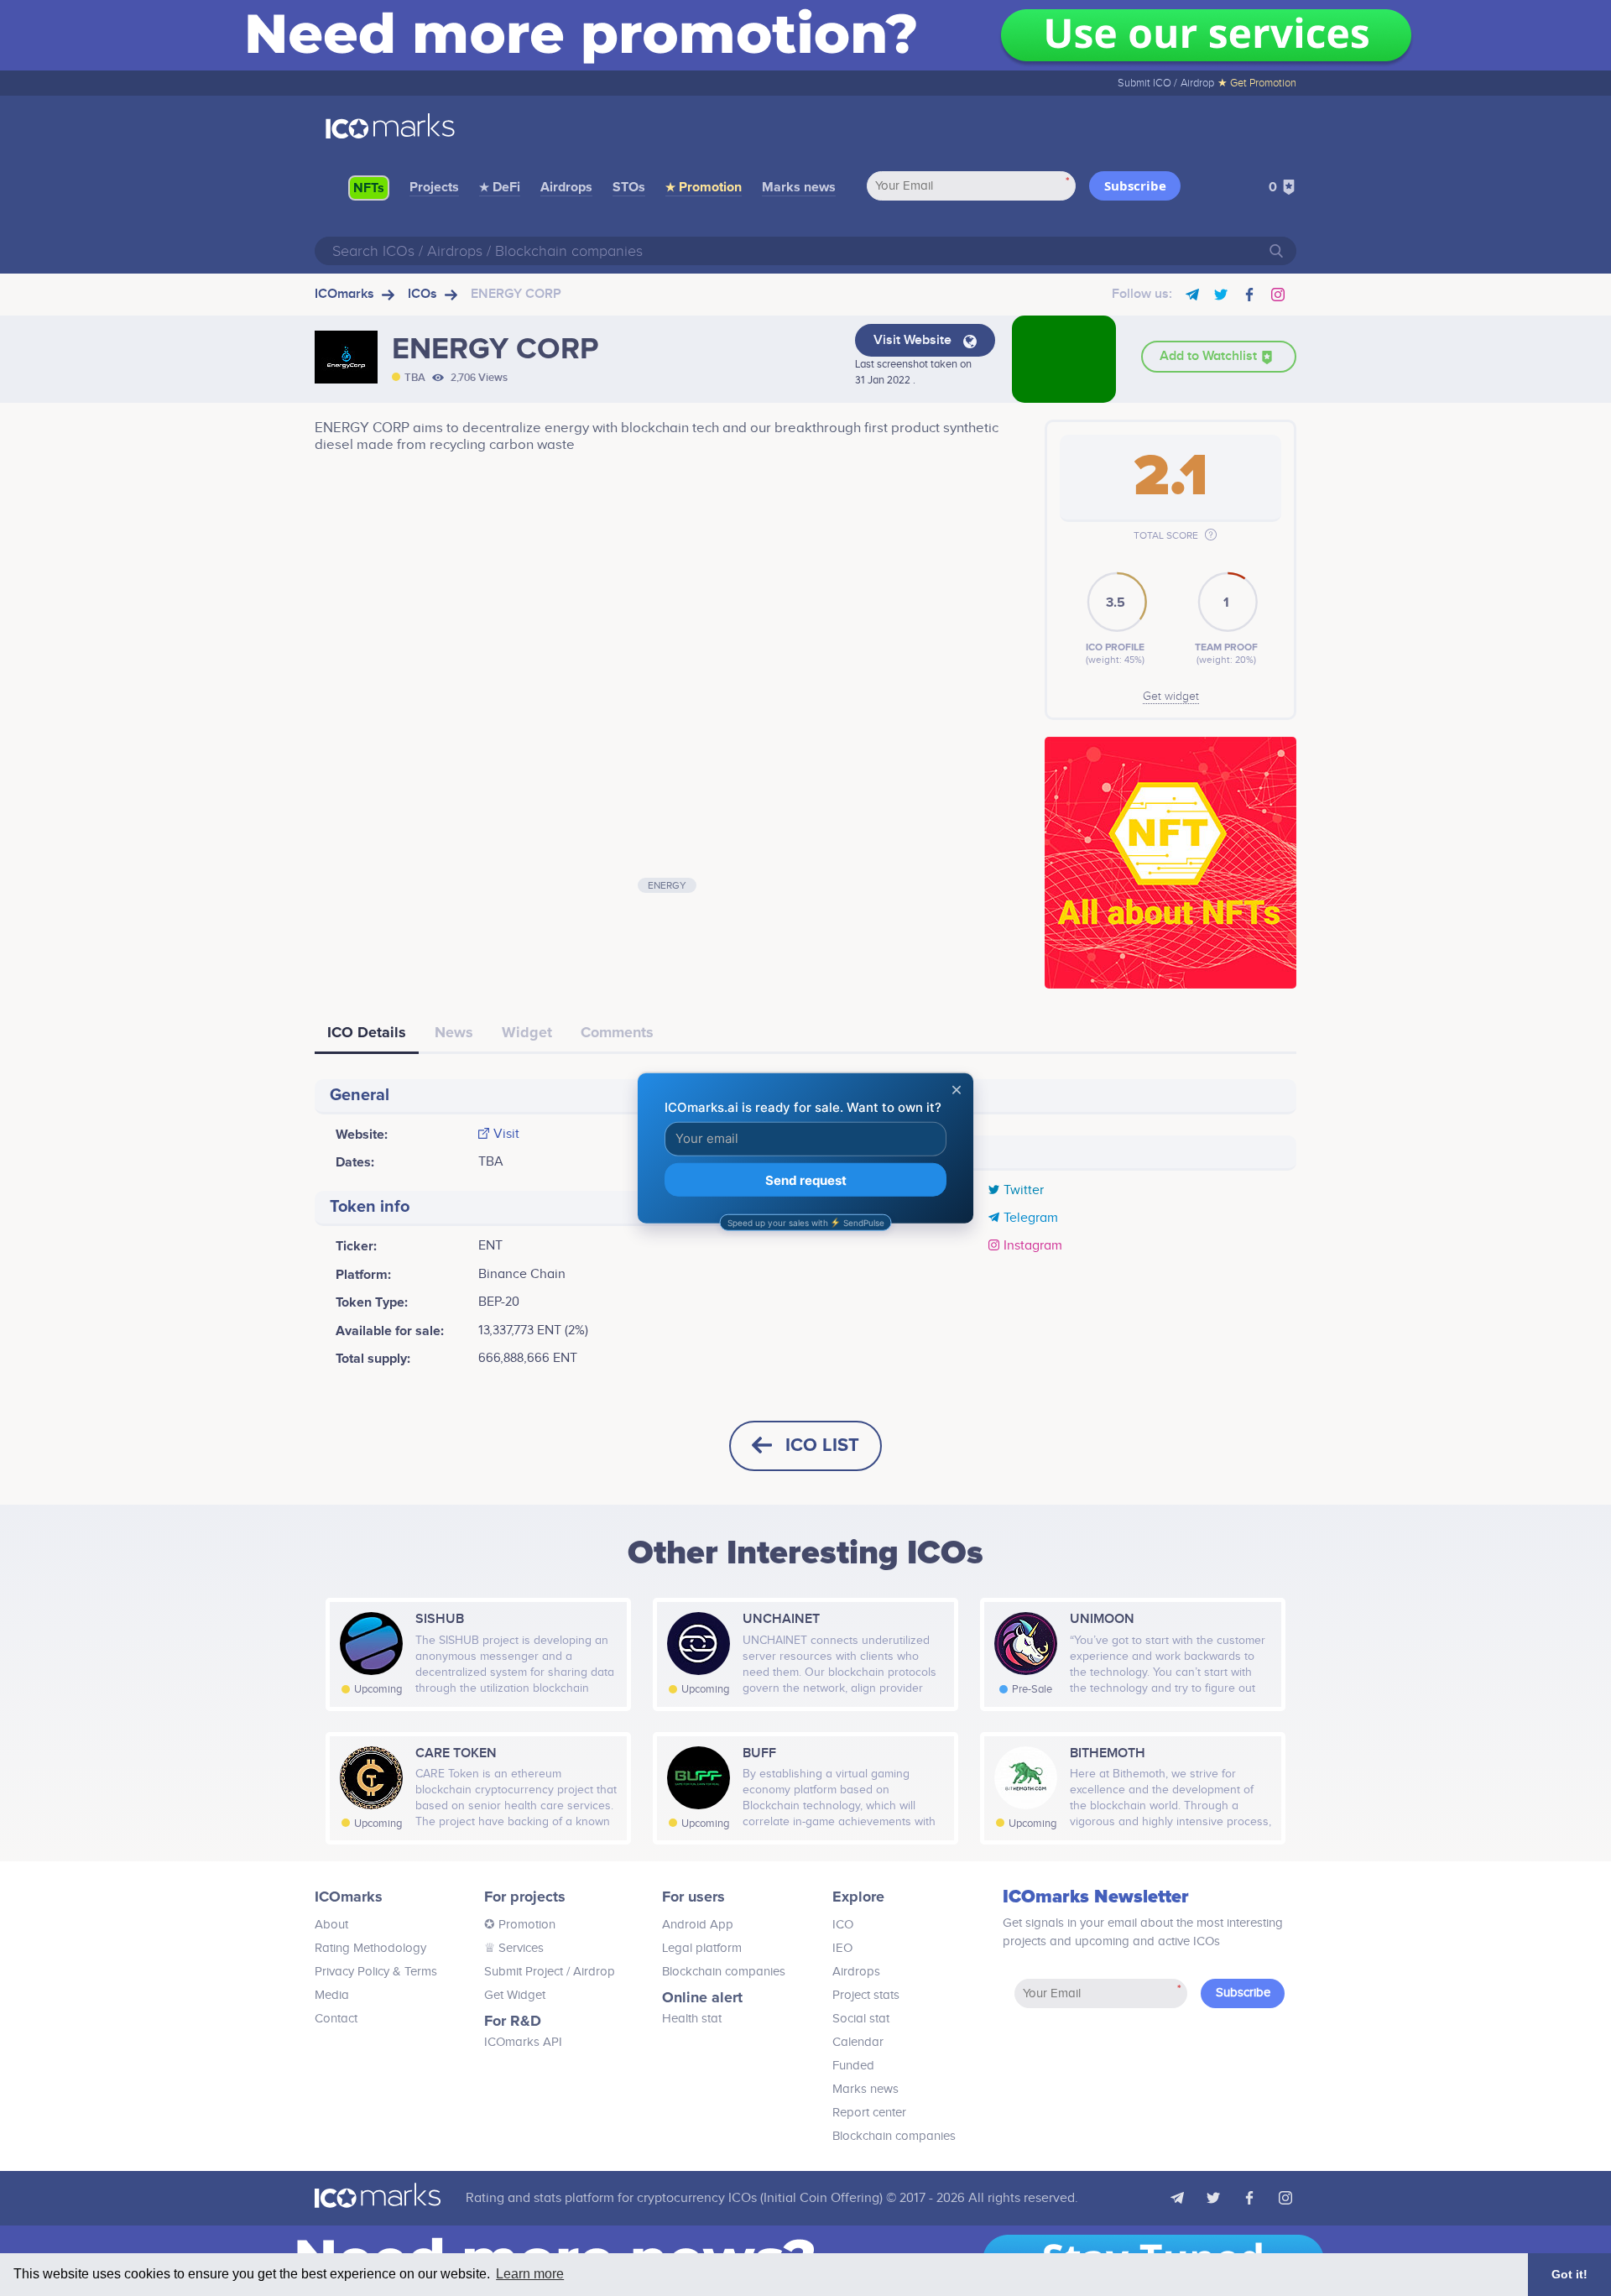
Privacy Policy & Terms (376, 1972)
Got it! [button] (1569, 2274)
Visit (506, 1135)
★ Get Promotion (1257, 83)
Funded (853, 2066)
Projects (434, 187)
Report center (869, 2113)
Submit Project (524, 1972)
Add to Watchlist (1210, 356)
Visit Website (914, 340)
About (331, 1925)
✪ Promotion (520, 1925)
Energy (667, 885)
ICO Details (367, 1032)
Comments (617, 1032)
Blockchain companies (724, 1972)
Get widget (1171, 697)
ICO (843, 1925)
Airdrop (1197, 83)
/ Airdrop (589, 1972)
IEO (842, 1948)
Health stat (692, 2019)
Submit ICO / (1147, 83)
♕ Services (514, 1948)
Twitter (1024, 1191)
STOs (629, 187)
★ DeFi (500, 187)
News (454, 1032)
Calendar (858, 2042)
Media (332, 1995)
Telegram (1031, 1218)
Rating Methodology (370, 1948)
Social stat (861, 2019)
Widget (527, 1032)
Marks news (799, 187)
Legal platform (702, 1948)
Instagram (1033, 1246)
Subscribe (1135, 185)
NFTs (369, 188)
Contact (336, 2019)
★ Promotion (704, 187)
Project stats (866, 1995)
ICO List (822, 1445)
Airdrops (566, 187)
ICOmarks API (523, 2042)
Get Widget (515, 1995)
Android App (698, 1925)
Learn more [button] (530, 2274)
